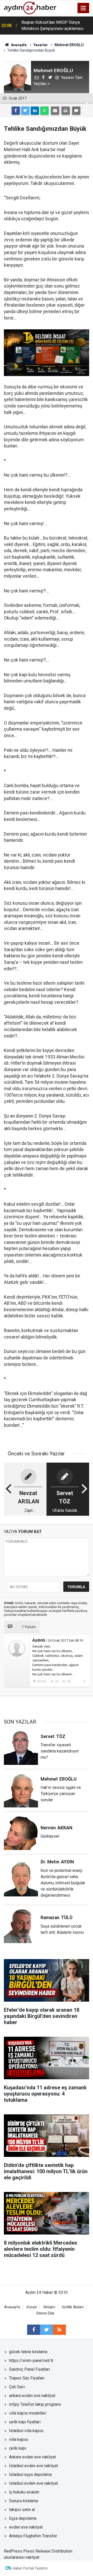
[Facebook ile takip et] (34, 2330)
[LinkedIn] (35, 111)
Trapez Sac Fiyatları (27, 2378)
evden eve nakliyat (26, 2527)
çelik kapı (18, 2448)
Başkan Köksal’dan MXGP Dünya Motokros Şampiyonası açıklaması (52, 25)
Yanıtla (42, 1681)
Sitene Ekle (45, 2313)
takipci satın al (22, 2510)
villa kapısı (19, 2439)
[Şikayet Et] (84, 1681)
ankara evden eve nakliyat (32, 2396)
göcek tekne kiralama (28, 2352)
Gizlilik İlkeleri (73, 2307)
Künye (32, 2307)
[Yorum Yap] (76, 111)
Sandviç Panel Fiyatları (29, 2369)
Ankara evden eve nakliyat (32, 2457)
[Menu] (83, 8)
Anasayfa (12, 2307)
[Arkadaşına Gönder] (55, 111)
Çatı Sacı (17, 2387)
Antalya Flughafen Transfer (33, 2536)
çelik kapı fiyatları (25, 2422)
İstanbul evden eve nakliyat (33, 2466)
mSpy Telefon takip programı (35, 2404)
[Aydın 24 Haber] (30, 8)
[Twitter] (25, 111)
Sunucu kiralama (24, 2501)
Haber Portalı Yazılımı (30, 2568)
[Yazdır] (66, 111)
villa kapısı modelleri (28, 2413)
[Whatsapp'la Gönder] (44, 111)
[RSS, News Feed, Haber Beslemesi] (59, 2330)
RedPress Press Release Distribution (38, 2551)
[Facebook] (16, 111)
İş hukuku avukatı (24, 2492)
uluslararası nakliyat (22, 2557)
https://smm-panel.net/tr (31, 2361)
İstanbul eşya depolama (30, 2475)
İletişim (49, 2307)
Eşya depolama (23, 2518)
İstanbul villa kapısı (26, 2431)
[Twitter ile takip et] (47, 2330)
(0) (57, 1681)
